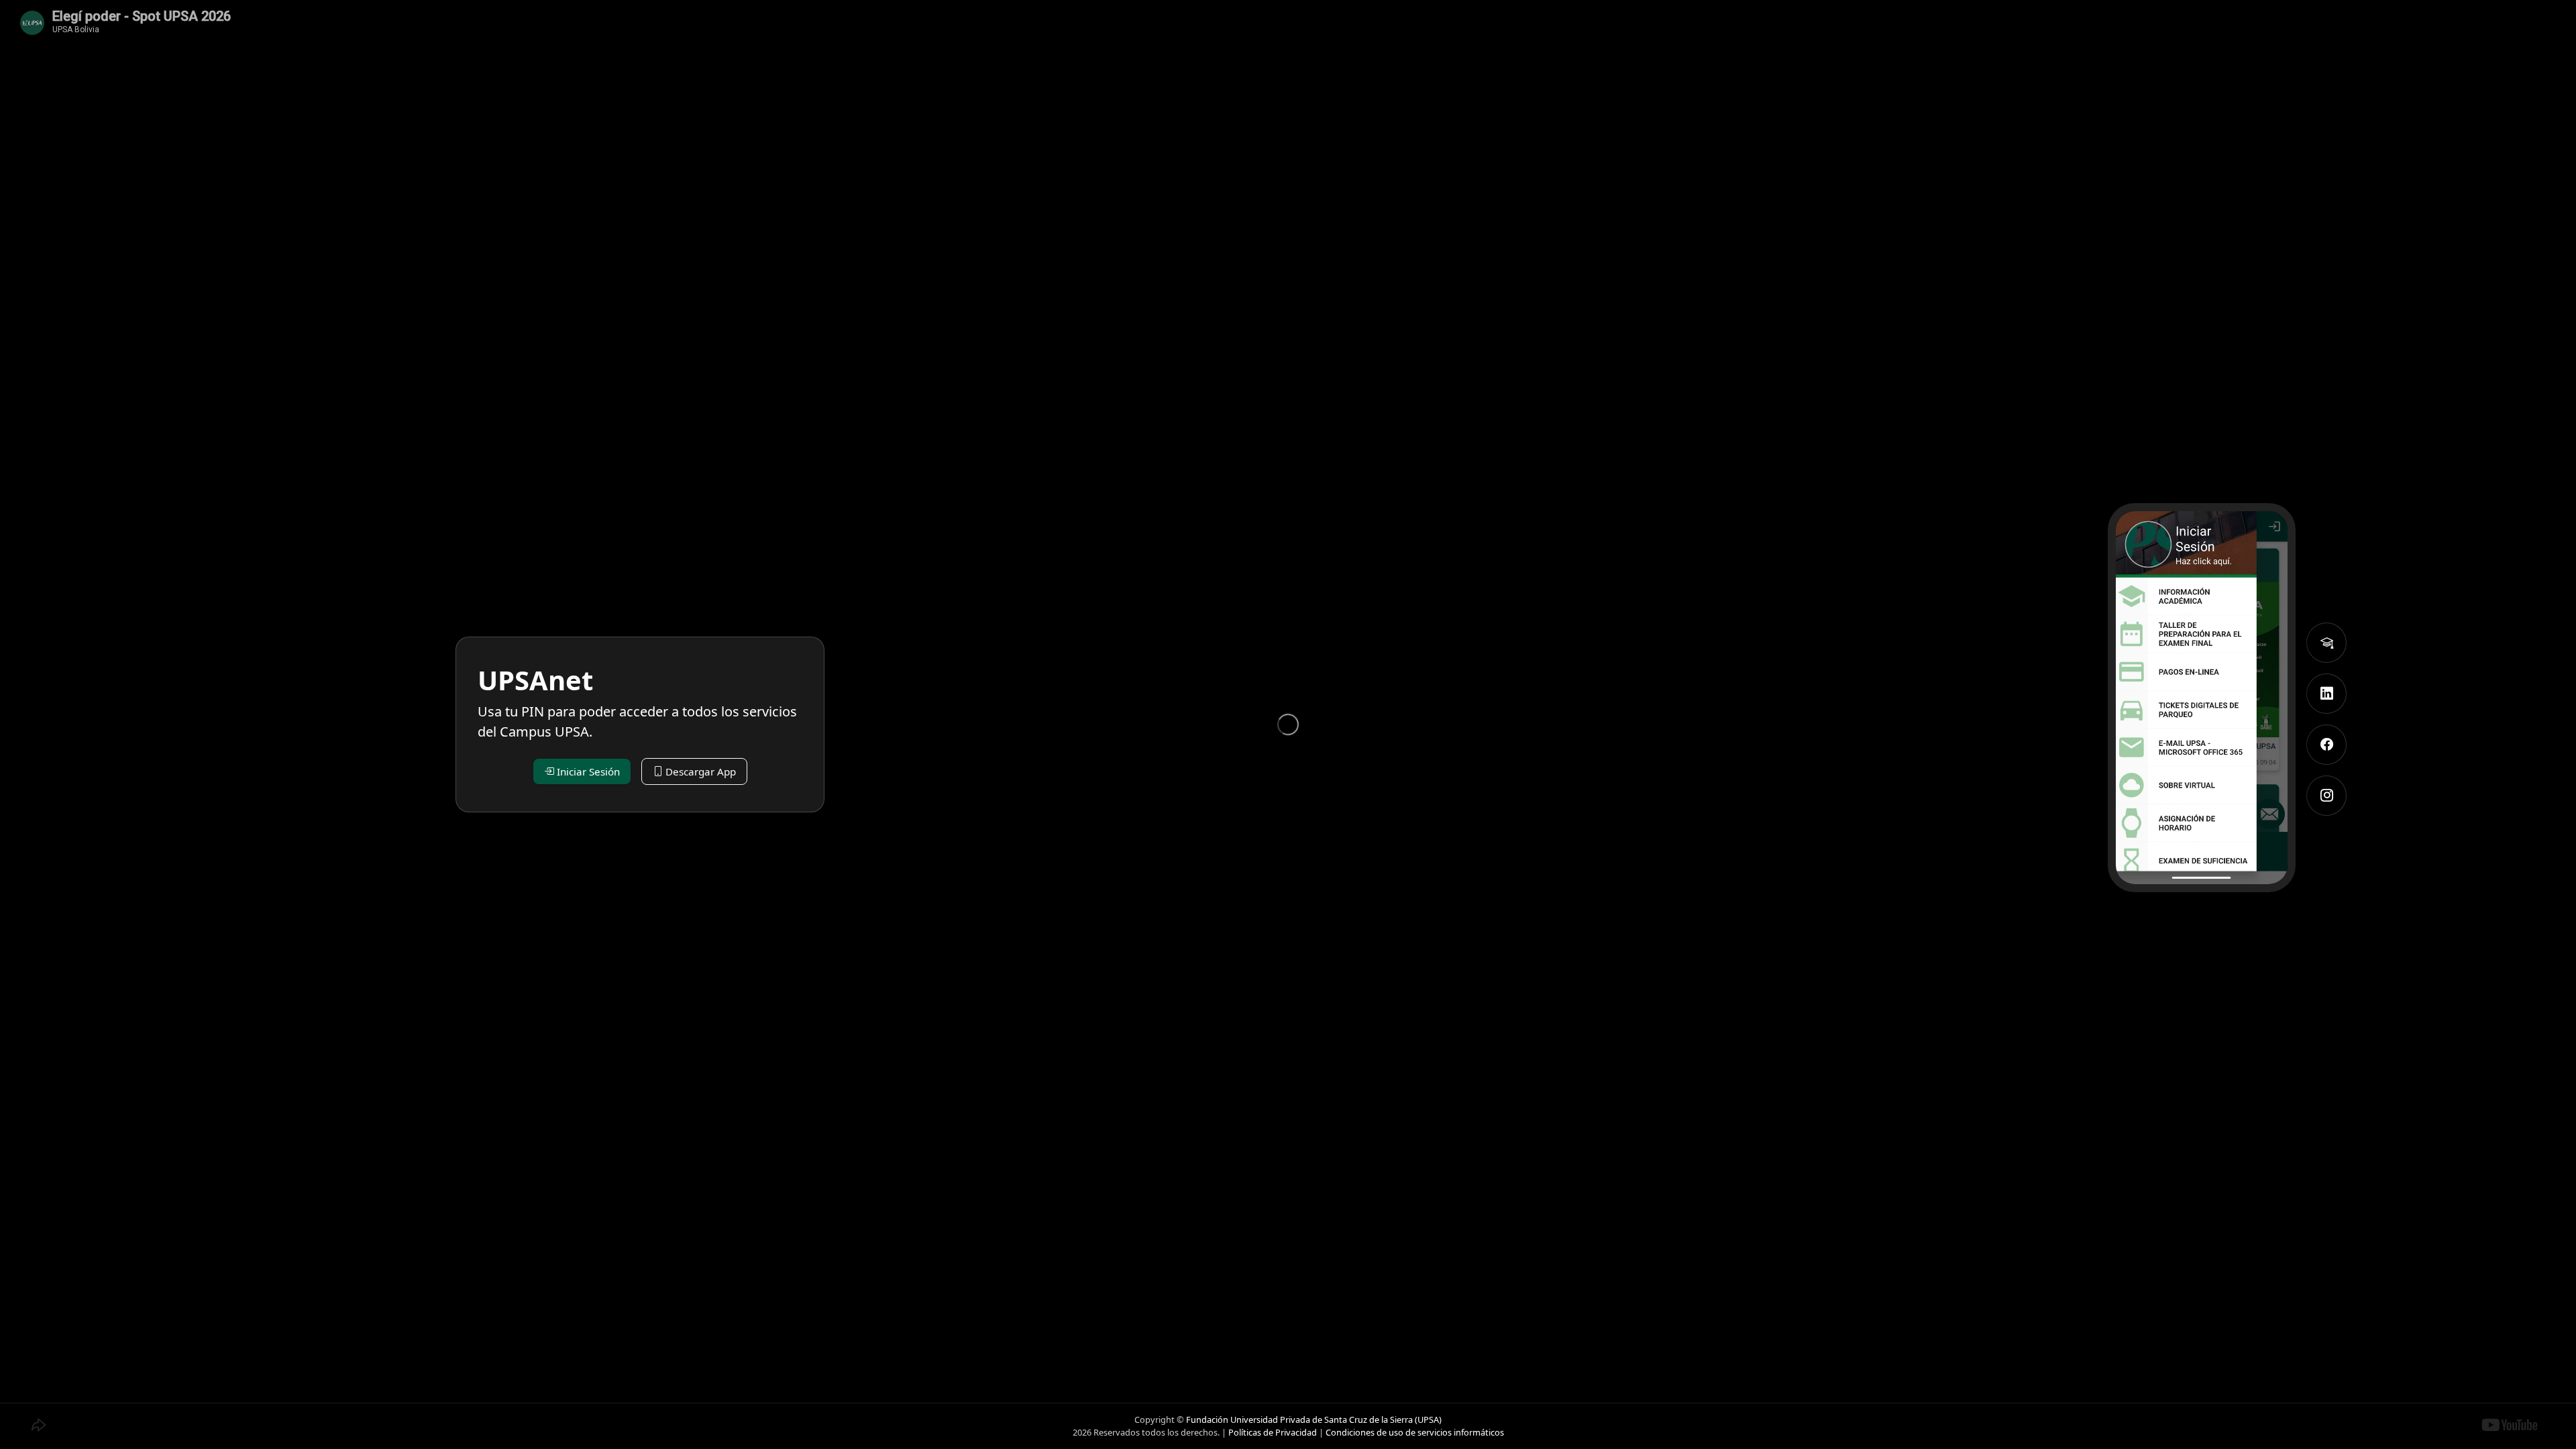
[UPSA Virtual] (2326, 643)
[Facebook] (2326, 745)
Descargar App (699, 771)
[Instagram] (2326, 796)
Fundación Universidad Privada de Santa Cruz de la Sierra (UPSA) (1314, 1419)
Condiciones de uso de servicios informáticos (1415, 1432)
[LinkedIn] (2326, 694)
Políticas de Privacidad (1273, 1432)
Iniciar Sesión (587, 771)
